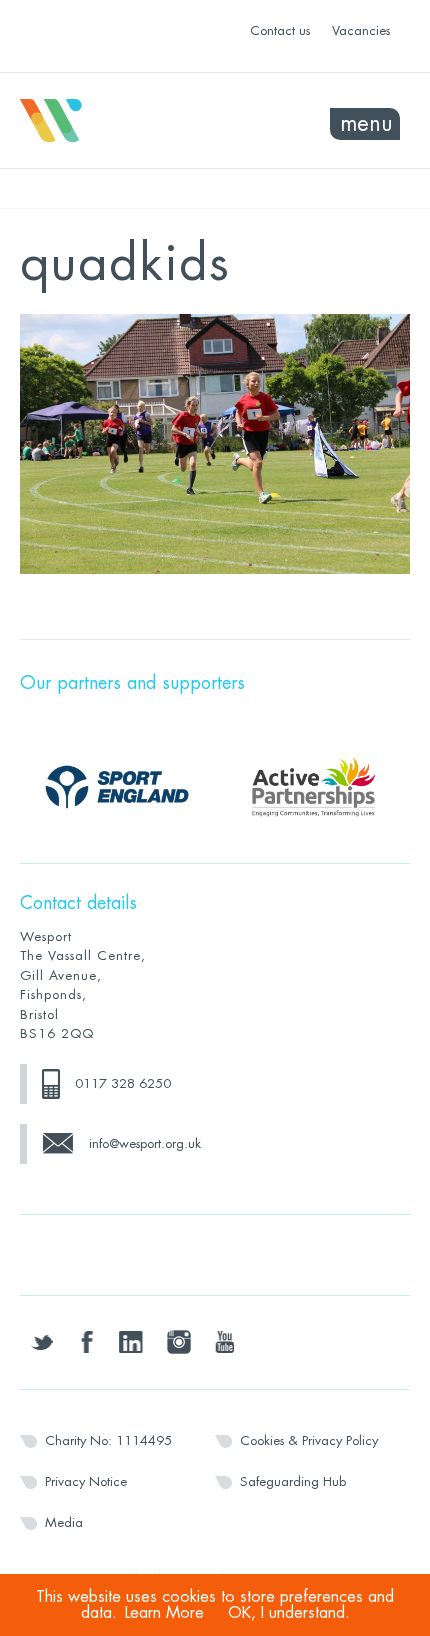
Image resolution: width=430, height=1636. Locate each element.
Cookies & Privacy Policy (309, 1440)
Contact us (280, 30)
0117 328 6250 (123, 1083)
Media (64, 1522)
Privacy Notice (86, 1481)
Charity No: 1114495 (108, 1440)
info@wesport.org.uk (145, 1143)
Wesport (117, 121)
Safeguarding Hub (293, 1481)
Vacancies (361, 30)
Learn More (164, 1613)
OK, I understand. (289, 1613)
